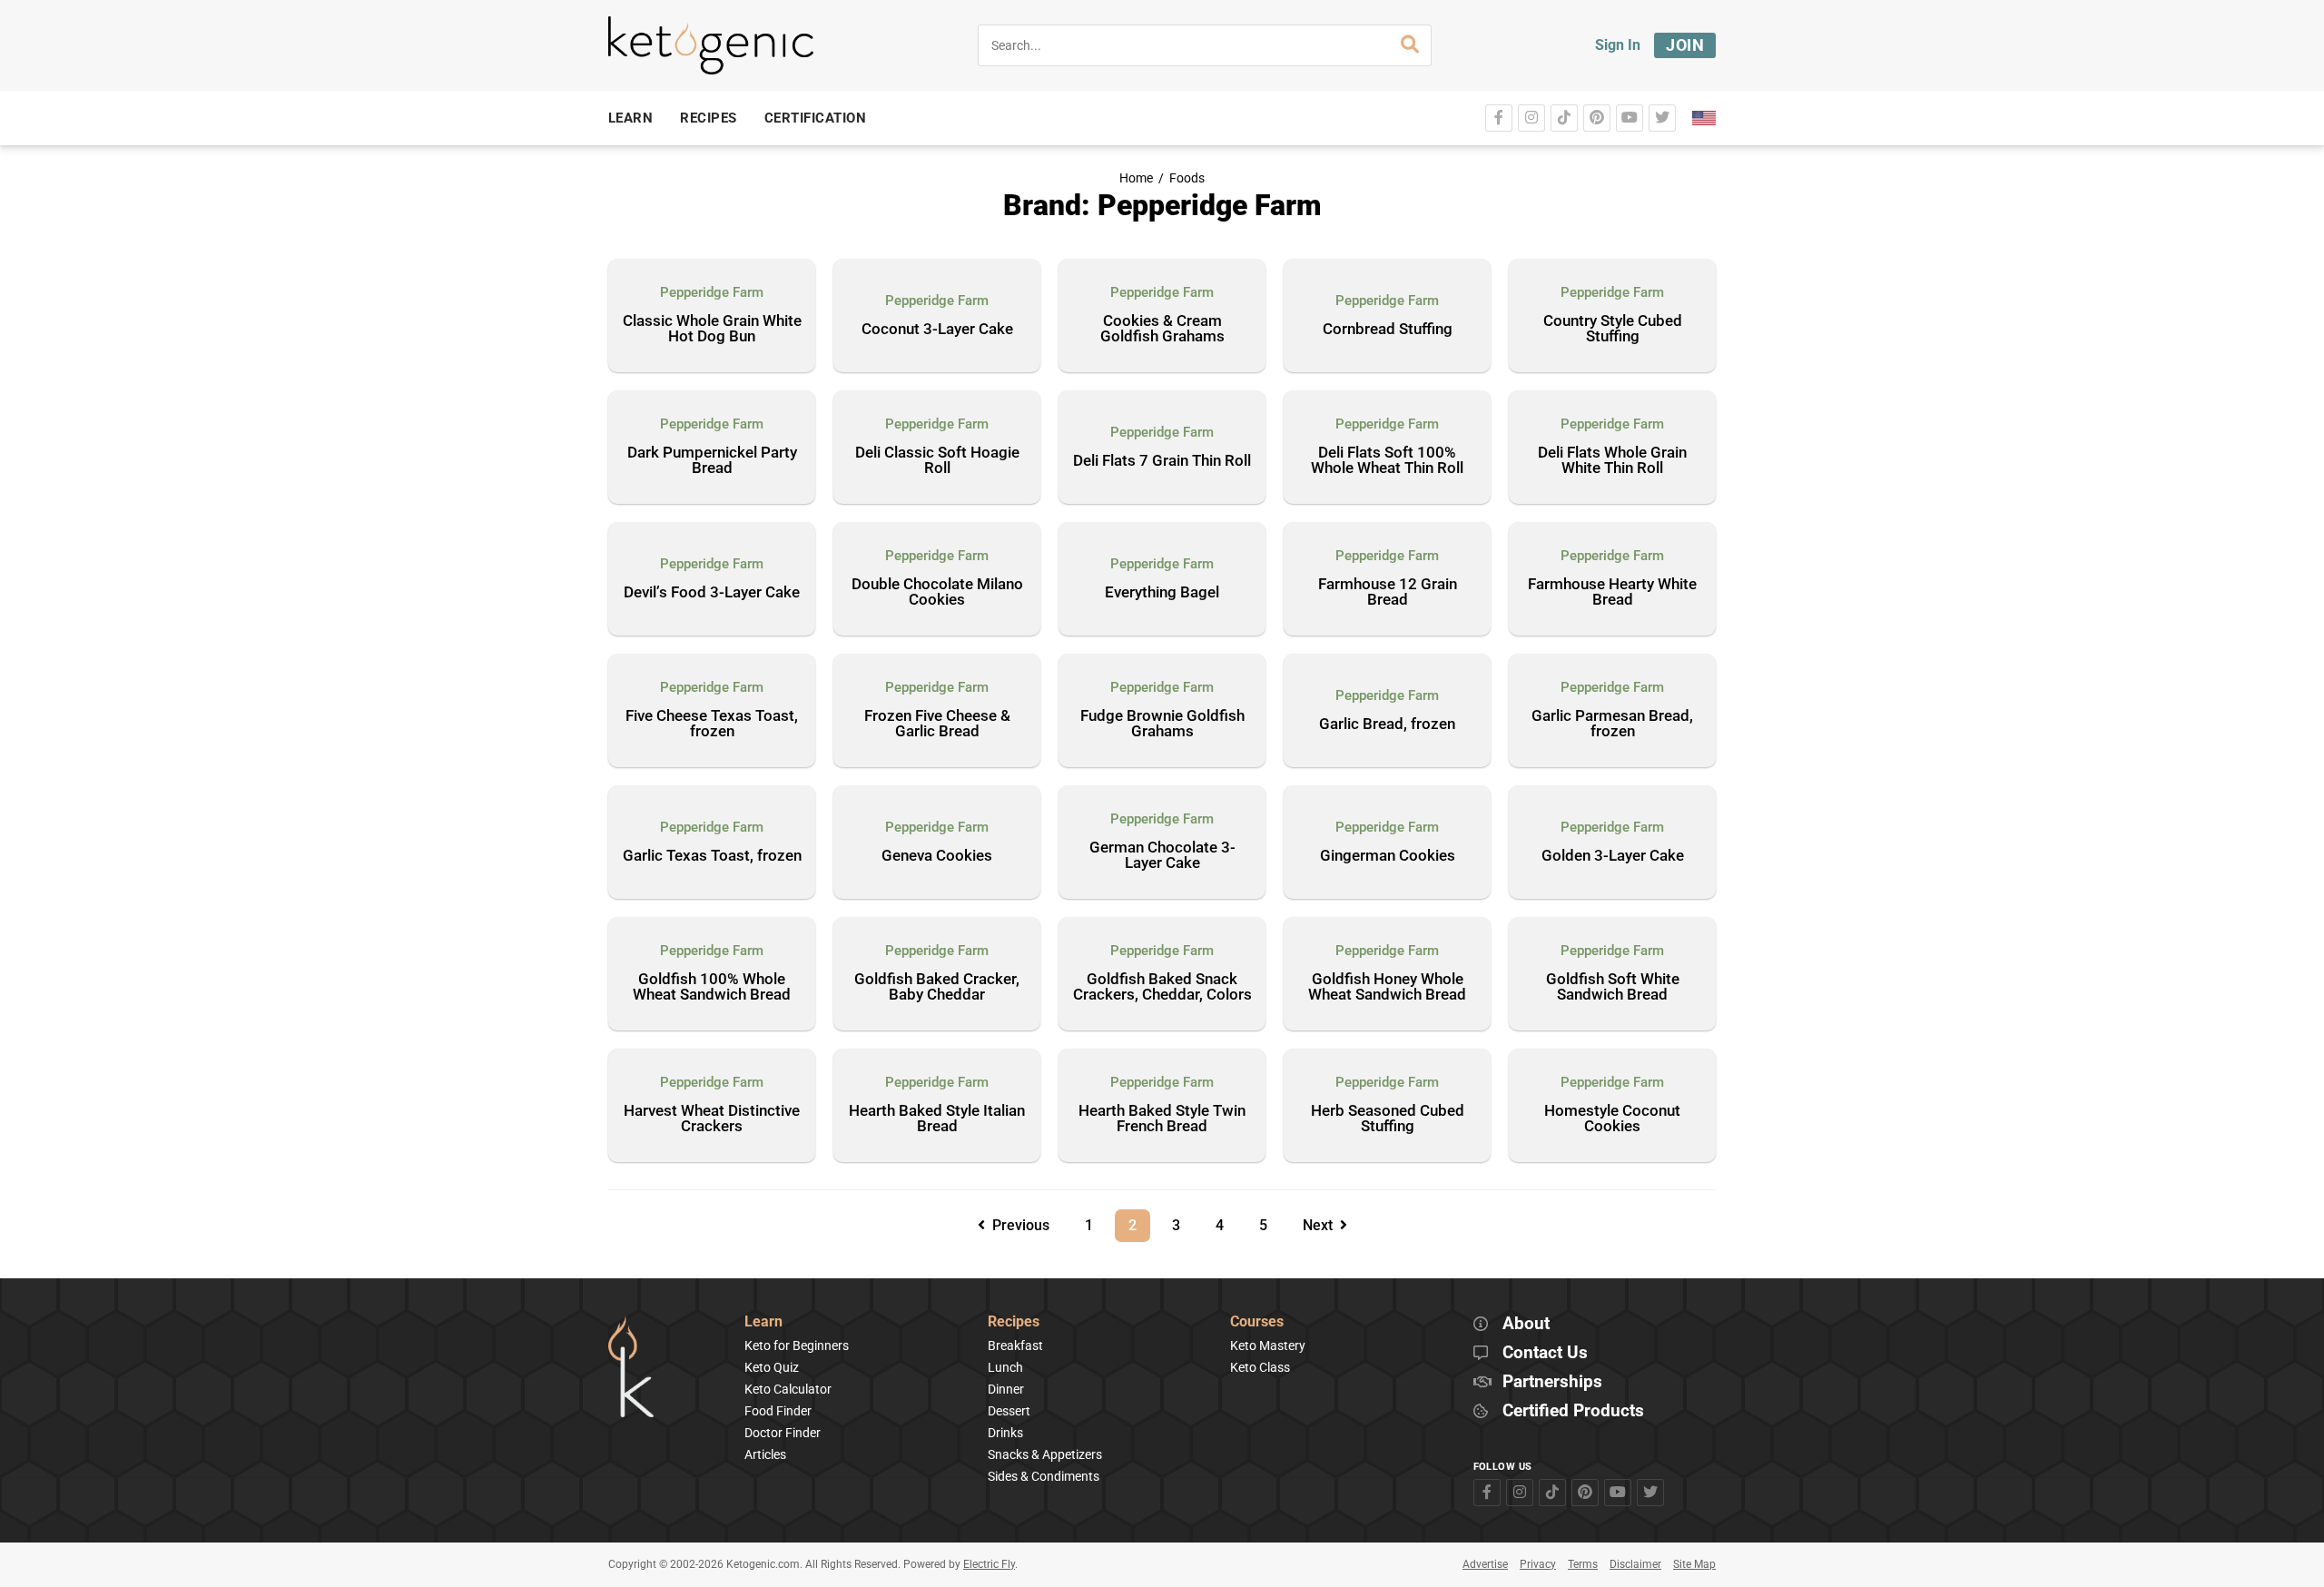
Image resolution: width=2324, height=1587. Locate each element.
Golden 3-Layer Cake (1613, 856)
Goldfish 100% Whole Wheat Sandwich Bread (712, 987)
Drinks (1005, 1433)
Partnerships (1552, 1382)
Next (1321, 1225)
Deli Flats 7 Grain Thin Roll (1162, 461)
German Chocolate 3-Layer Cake (1162, 856)
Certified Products (1573, 1411)
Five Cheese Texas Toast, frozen (712, 724)
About (1526, 1324)
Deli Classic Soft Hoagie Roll (937, 461)
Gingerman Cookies (1388, 856)
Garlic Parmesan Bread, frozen (1612, 724)
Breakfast (1015, 1345)
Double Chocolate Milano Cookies (937, 592)
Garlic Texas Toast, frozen (712, 856)
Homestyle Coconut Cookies (1612, 1119)
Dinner (1006, 1389)
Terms (1583, 1564)
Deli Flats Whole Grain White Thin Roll (1612, 461)
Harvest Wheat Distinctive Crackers (712, 1119)
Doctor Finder (783, 1433)
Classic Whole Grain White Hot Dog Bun (712, 329)
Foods (1187, 178)
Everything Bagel (1162, 593)
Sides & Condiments (1044, 1476)
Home (1136, 178)
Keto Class (1260, 1367)
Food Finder (778, 1411)
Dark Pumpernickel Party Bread (712, 461)
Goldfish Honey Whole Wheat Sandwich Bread (1387, 987)
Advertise (1485, 1564)
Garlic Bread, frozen (1387, 724)
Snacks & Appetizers (1045, 1454)
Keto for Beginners (797, 1345)
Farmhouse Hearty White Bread (1612, 592)
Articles (765, 1454)
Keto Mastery (1268, 1345)
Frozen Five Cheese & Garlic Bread (937, 724)
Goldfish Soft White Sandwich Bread (1613, 987)
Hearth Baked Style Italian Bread (937, 1119)
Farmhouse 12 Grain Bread (1388, 592)
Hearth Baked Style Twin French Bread (1162, 1119)
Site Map (1694, 1564)
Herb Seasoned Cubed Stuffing (1388, 1119)
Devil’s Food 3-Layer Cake (712, 593)
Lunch (1005, 1367)
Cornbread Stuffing (1388, 330)
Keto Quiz (772, 1367)
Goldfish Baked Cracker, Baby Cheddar (937, 987)
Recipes (1014, 1322)
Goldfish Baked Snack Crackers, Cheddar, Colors (1162, 987)
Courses (1257, 1322)
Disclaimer (1635, 1564)
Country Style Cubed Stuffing (1613, 329)
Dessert (1009, 1411)
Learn (763, 1322)
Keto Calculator (788, 1389)
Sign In (1618, 45)
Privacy (1538, 1564)
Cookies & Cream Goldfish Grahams (1162, 329)
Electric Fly (989, 1564)
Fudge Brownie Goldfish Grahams (1162, 724)
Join (1685, 45)
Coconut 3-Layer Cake (937, 330)
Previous (1017, 1225)
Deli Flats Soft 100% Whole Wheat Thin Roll (1387, 461)
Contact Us (1545, 1353)
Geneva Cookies (937, 856)
